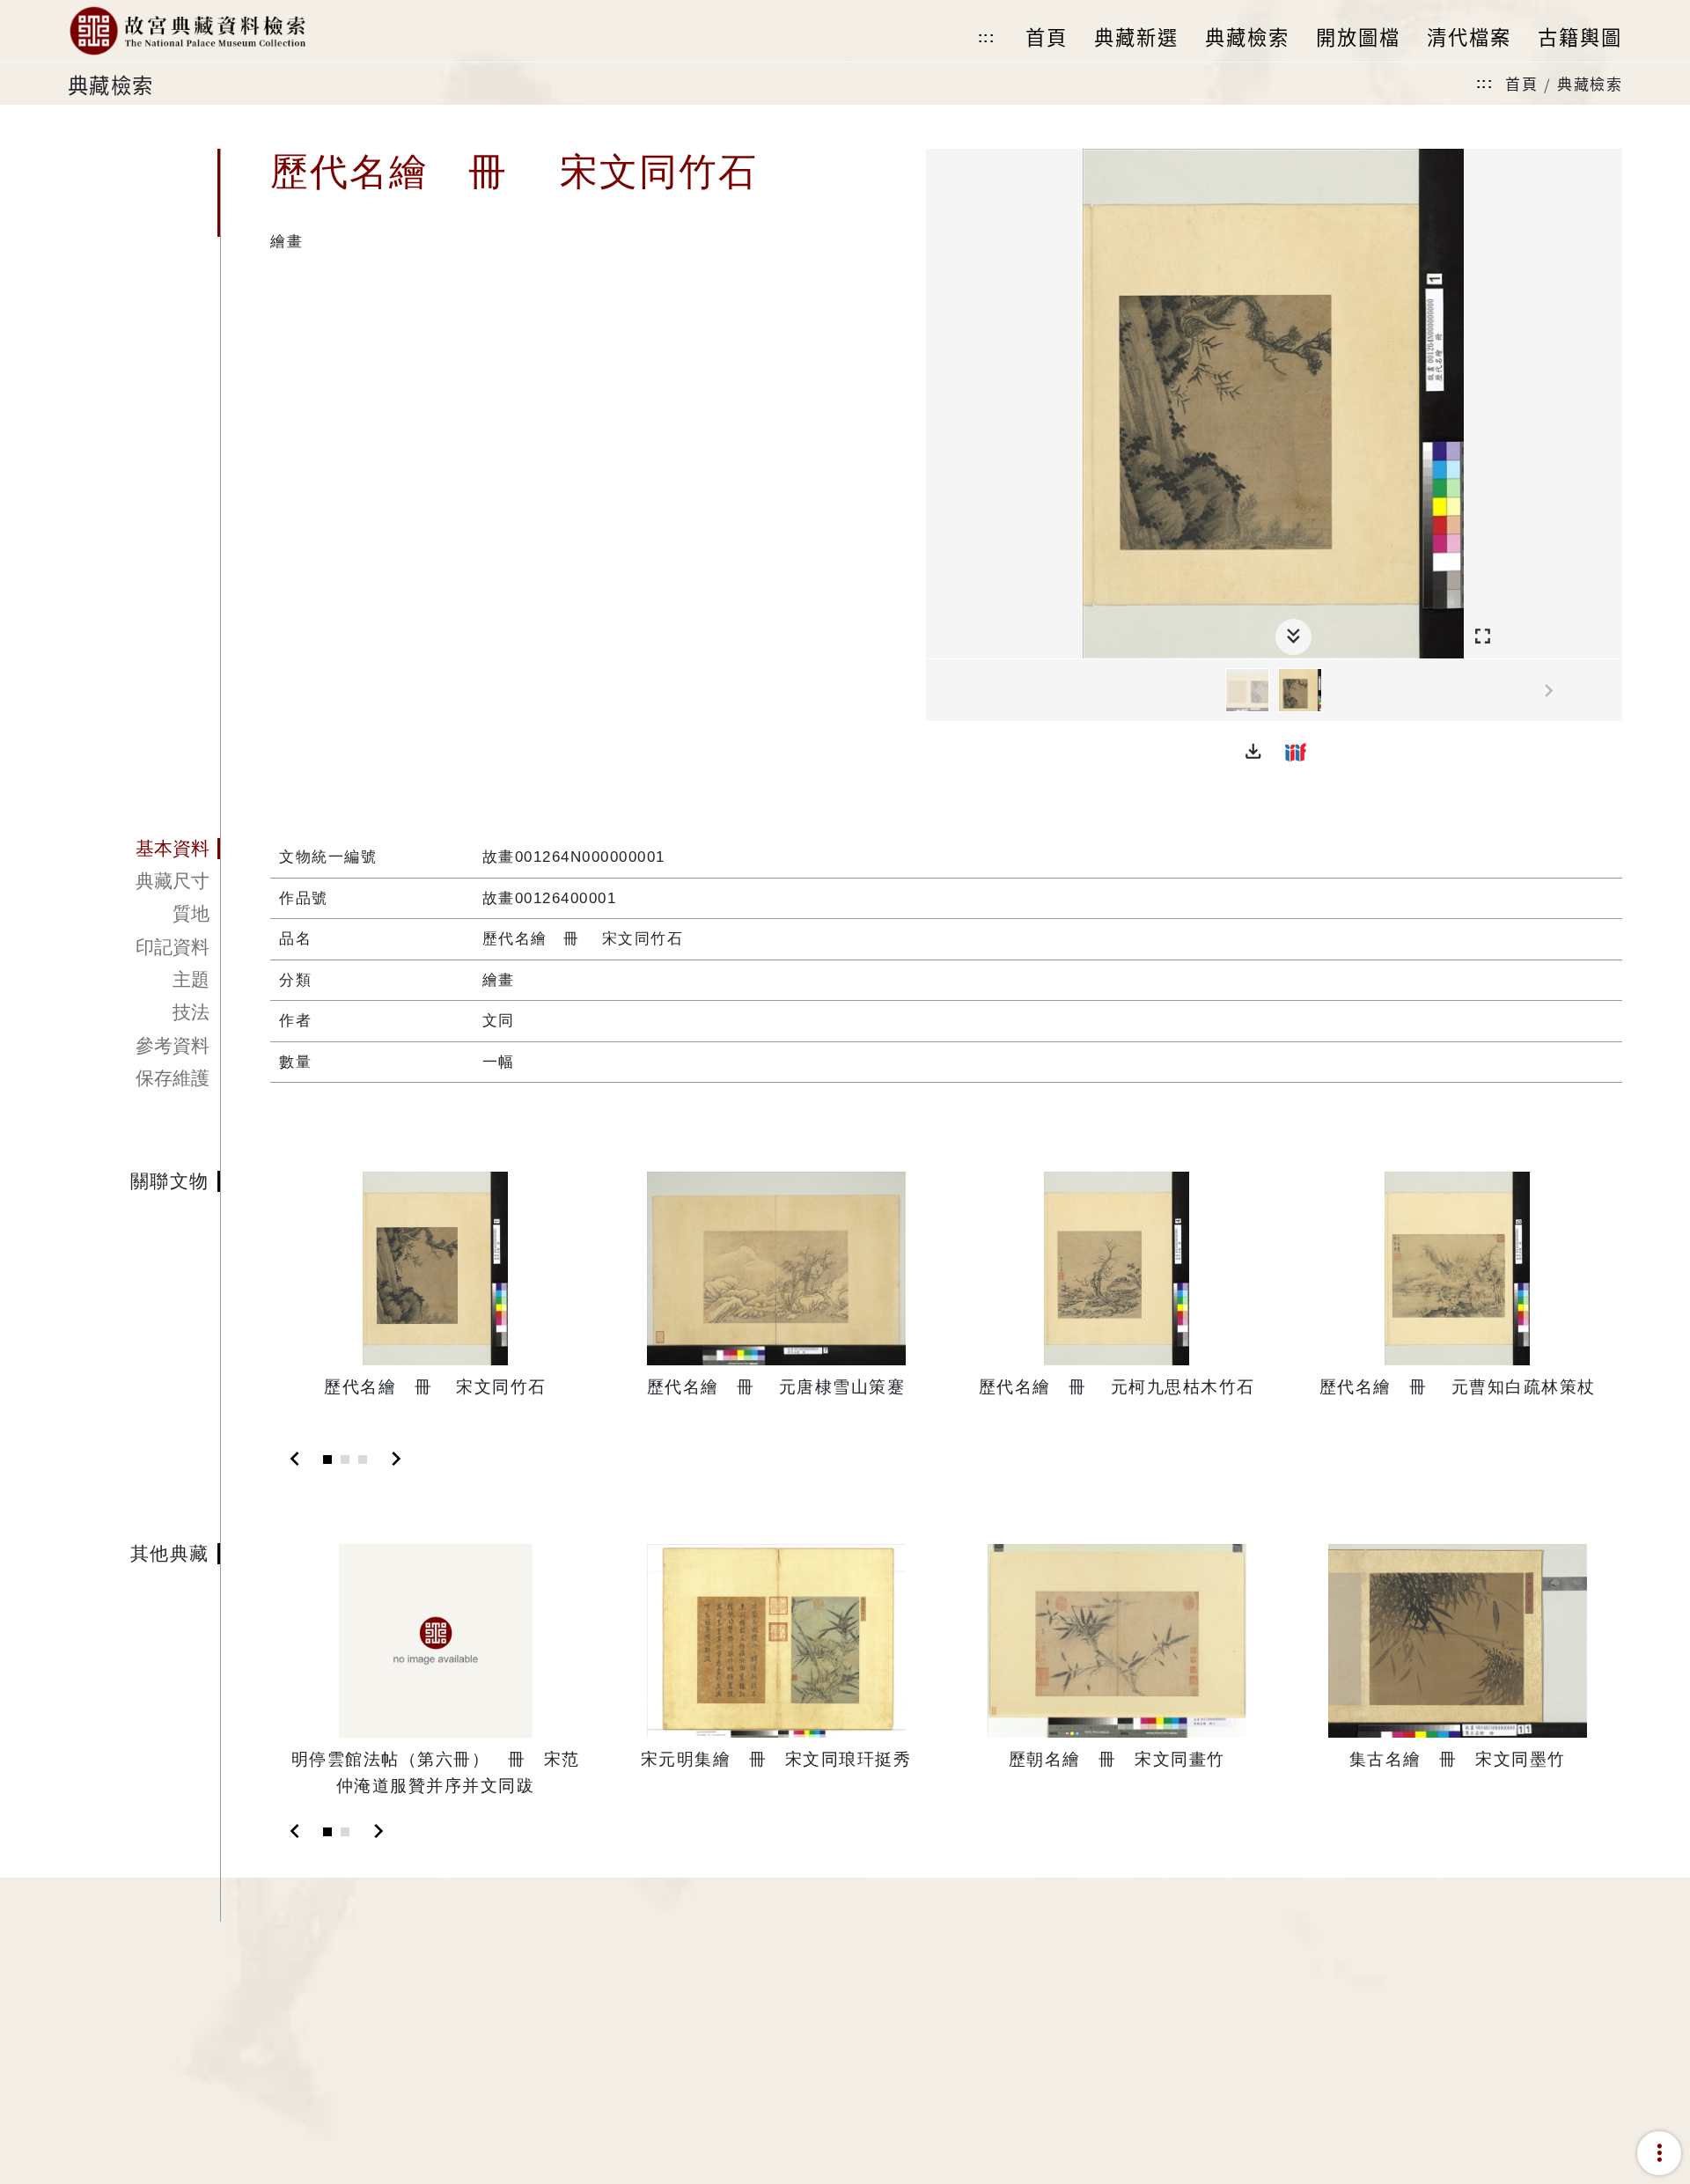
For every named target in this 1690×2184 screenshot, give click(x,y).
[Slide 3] (363, 1460)
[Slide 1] (327, 1460)
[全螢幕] (1483, 637)
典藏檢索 (1590, 83)
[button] (1253, 752)
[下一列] (1609, 691)
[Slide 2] (345, 1460)
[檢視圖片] (1247, 690)
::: (987, 37)
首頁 (1521, 83)
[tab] (144, 849)
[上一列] (939, 691)
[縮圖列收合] (1293, 637)
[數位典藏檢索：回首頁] (187, 31)
